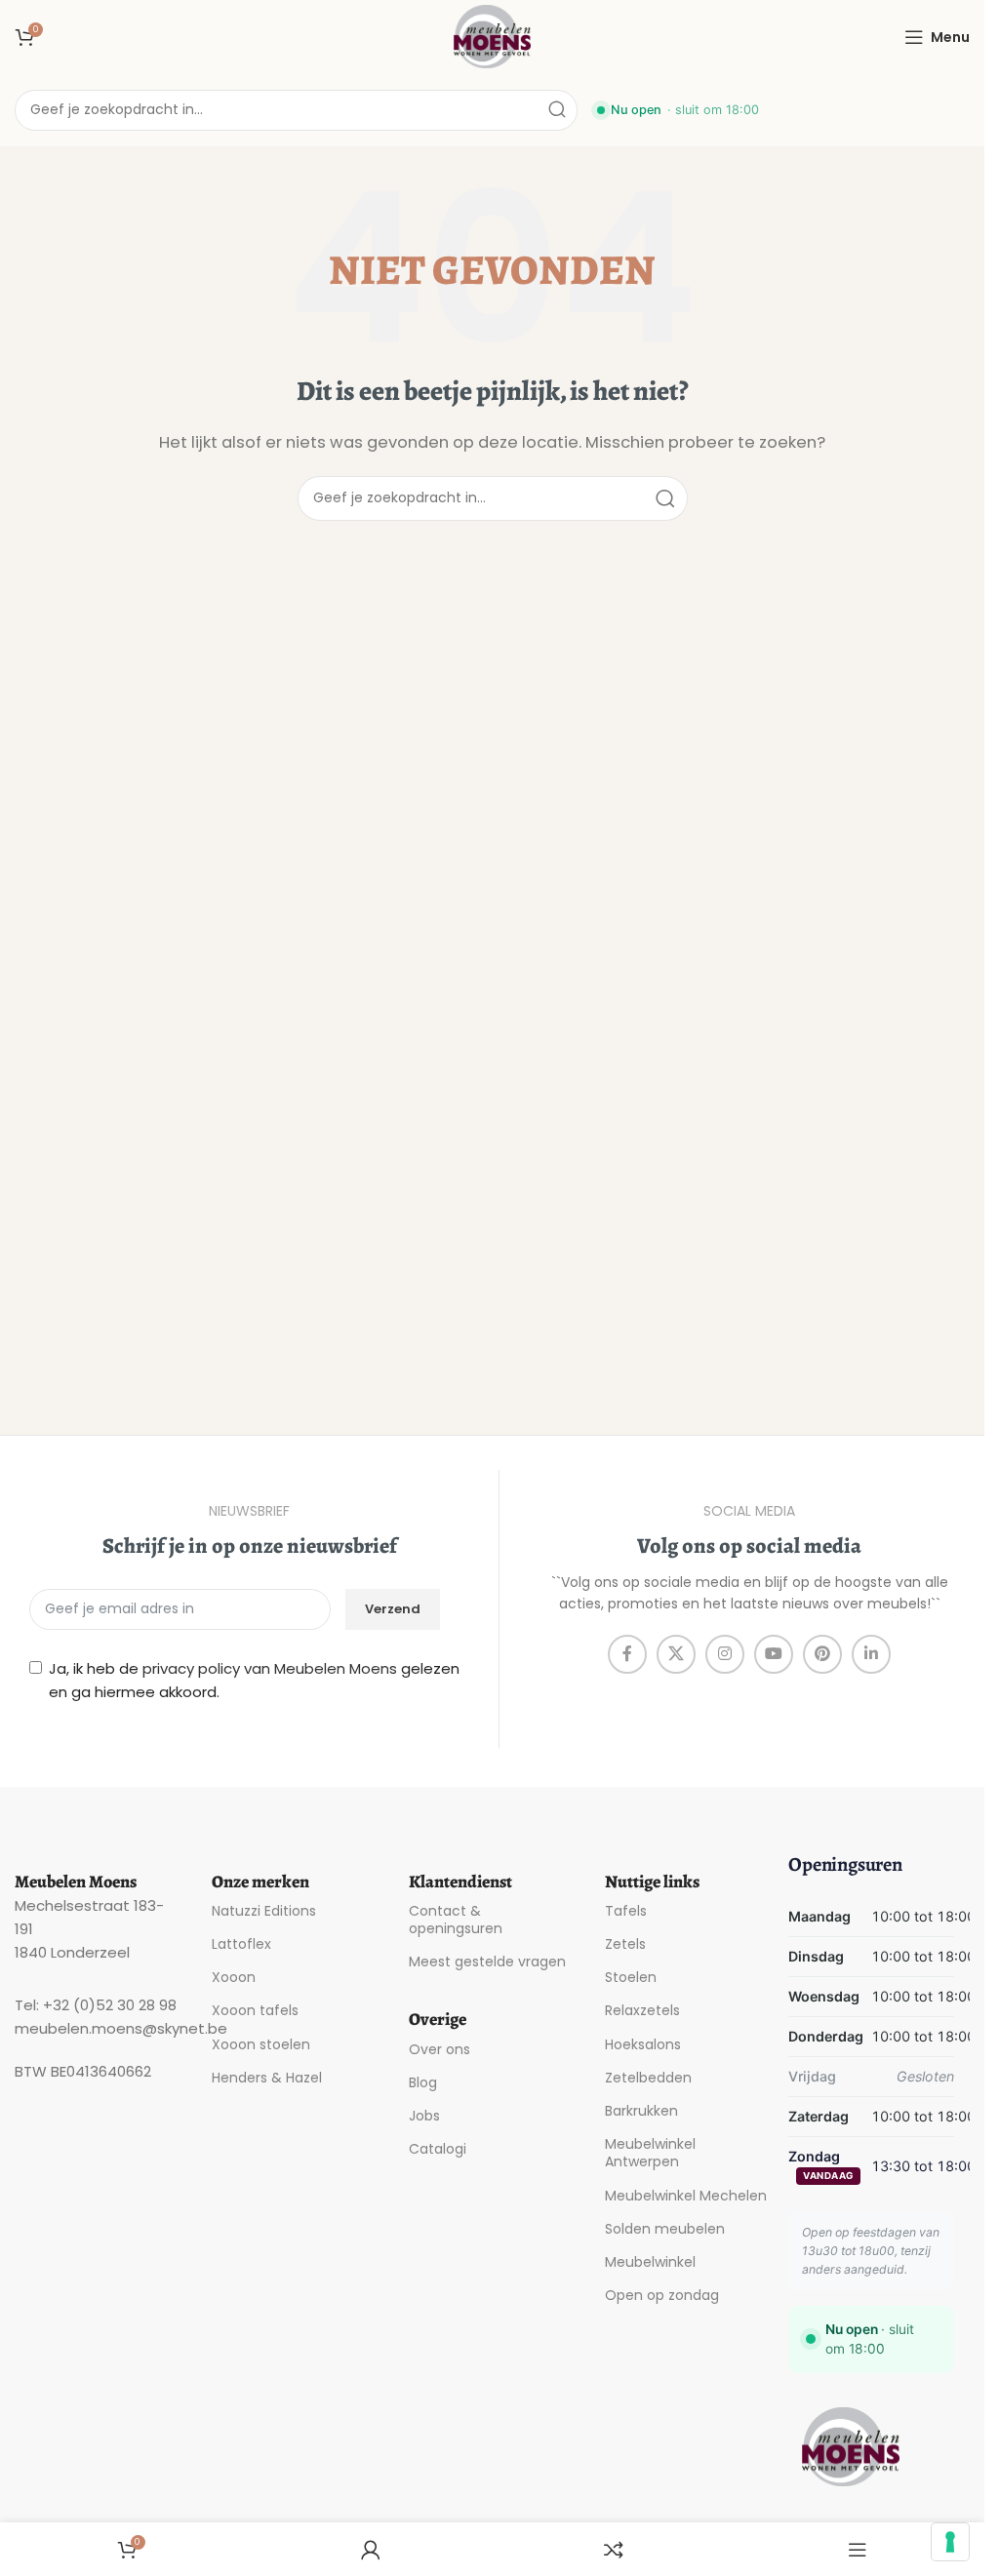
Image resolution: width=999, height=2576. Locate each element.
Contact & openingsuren (456, 1920)
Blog (423, 2082)
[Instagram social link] (725, 1654)
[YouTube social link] (774, 1654)
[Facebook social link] (627, 1654)
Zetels (625, 1944)
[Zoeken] (557, 110)
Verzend (393, 1609)
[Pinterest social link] (822, 1654)
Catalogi (438, 2149)
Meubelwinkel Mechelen (686, 2196)
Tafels (626, 1911)
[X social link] (676, 1654)
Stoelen (631, 1977)
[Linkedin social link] (871, 1654)
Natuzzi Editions (264, 1911)
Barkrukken (641, 2111)
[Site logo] (493, 36)
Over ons (440, 2049)
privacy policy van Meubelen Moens (270, 1668)
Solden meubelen (665, 2229)
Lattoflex (241, 1944)
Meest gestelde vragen (487, 1962)
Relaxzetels (642, 2010)
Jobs (424, 2116)
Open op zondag (662, 2295)
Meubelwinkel (650, 2262)
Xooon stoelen (261, 2044)
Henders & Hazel (267, 2078)
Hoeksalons (643, 2044)
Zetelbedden (648, 2078)
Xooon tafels (255, 2010)
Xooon (234, 1977)
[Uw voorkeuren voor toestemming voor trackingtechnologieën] (950, 2542)
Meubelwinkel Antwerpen (650, 2153)
